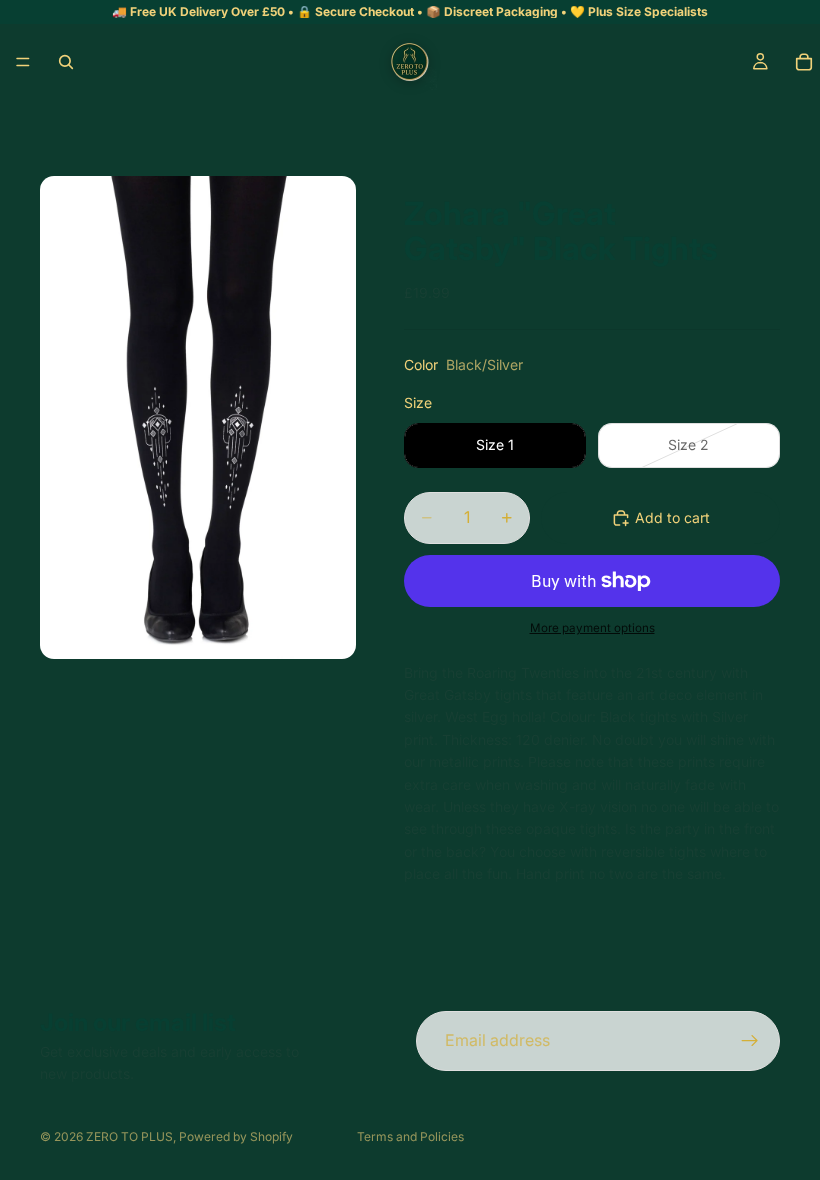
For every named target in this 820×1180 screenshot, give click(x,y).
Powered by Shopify (236, 1136)
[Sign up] (750, 1041)
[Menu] (23, 62)
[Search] (66, 62)
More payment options (592, 628)
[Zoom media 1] (198, 417)
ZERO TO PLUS (129, 1136)
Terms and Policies (410, 1136)
